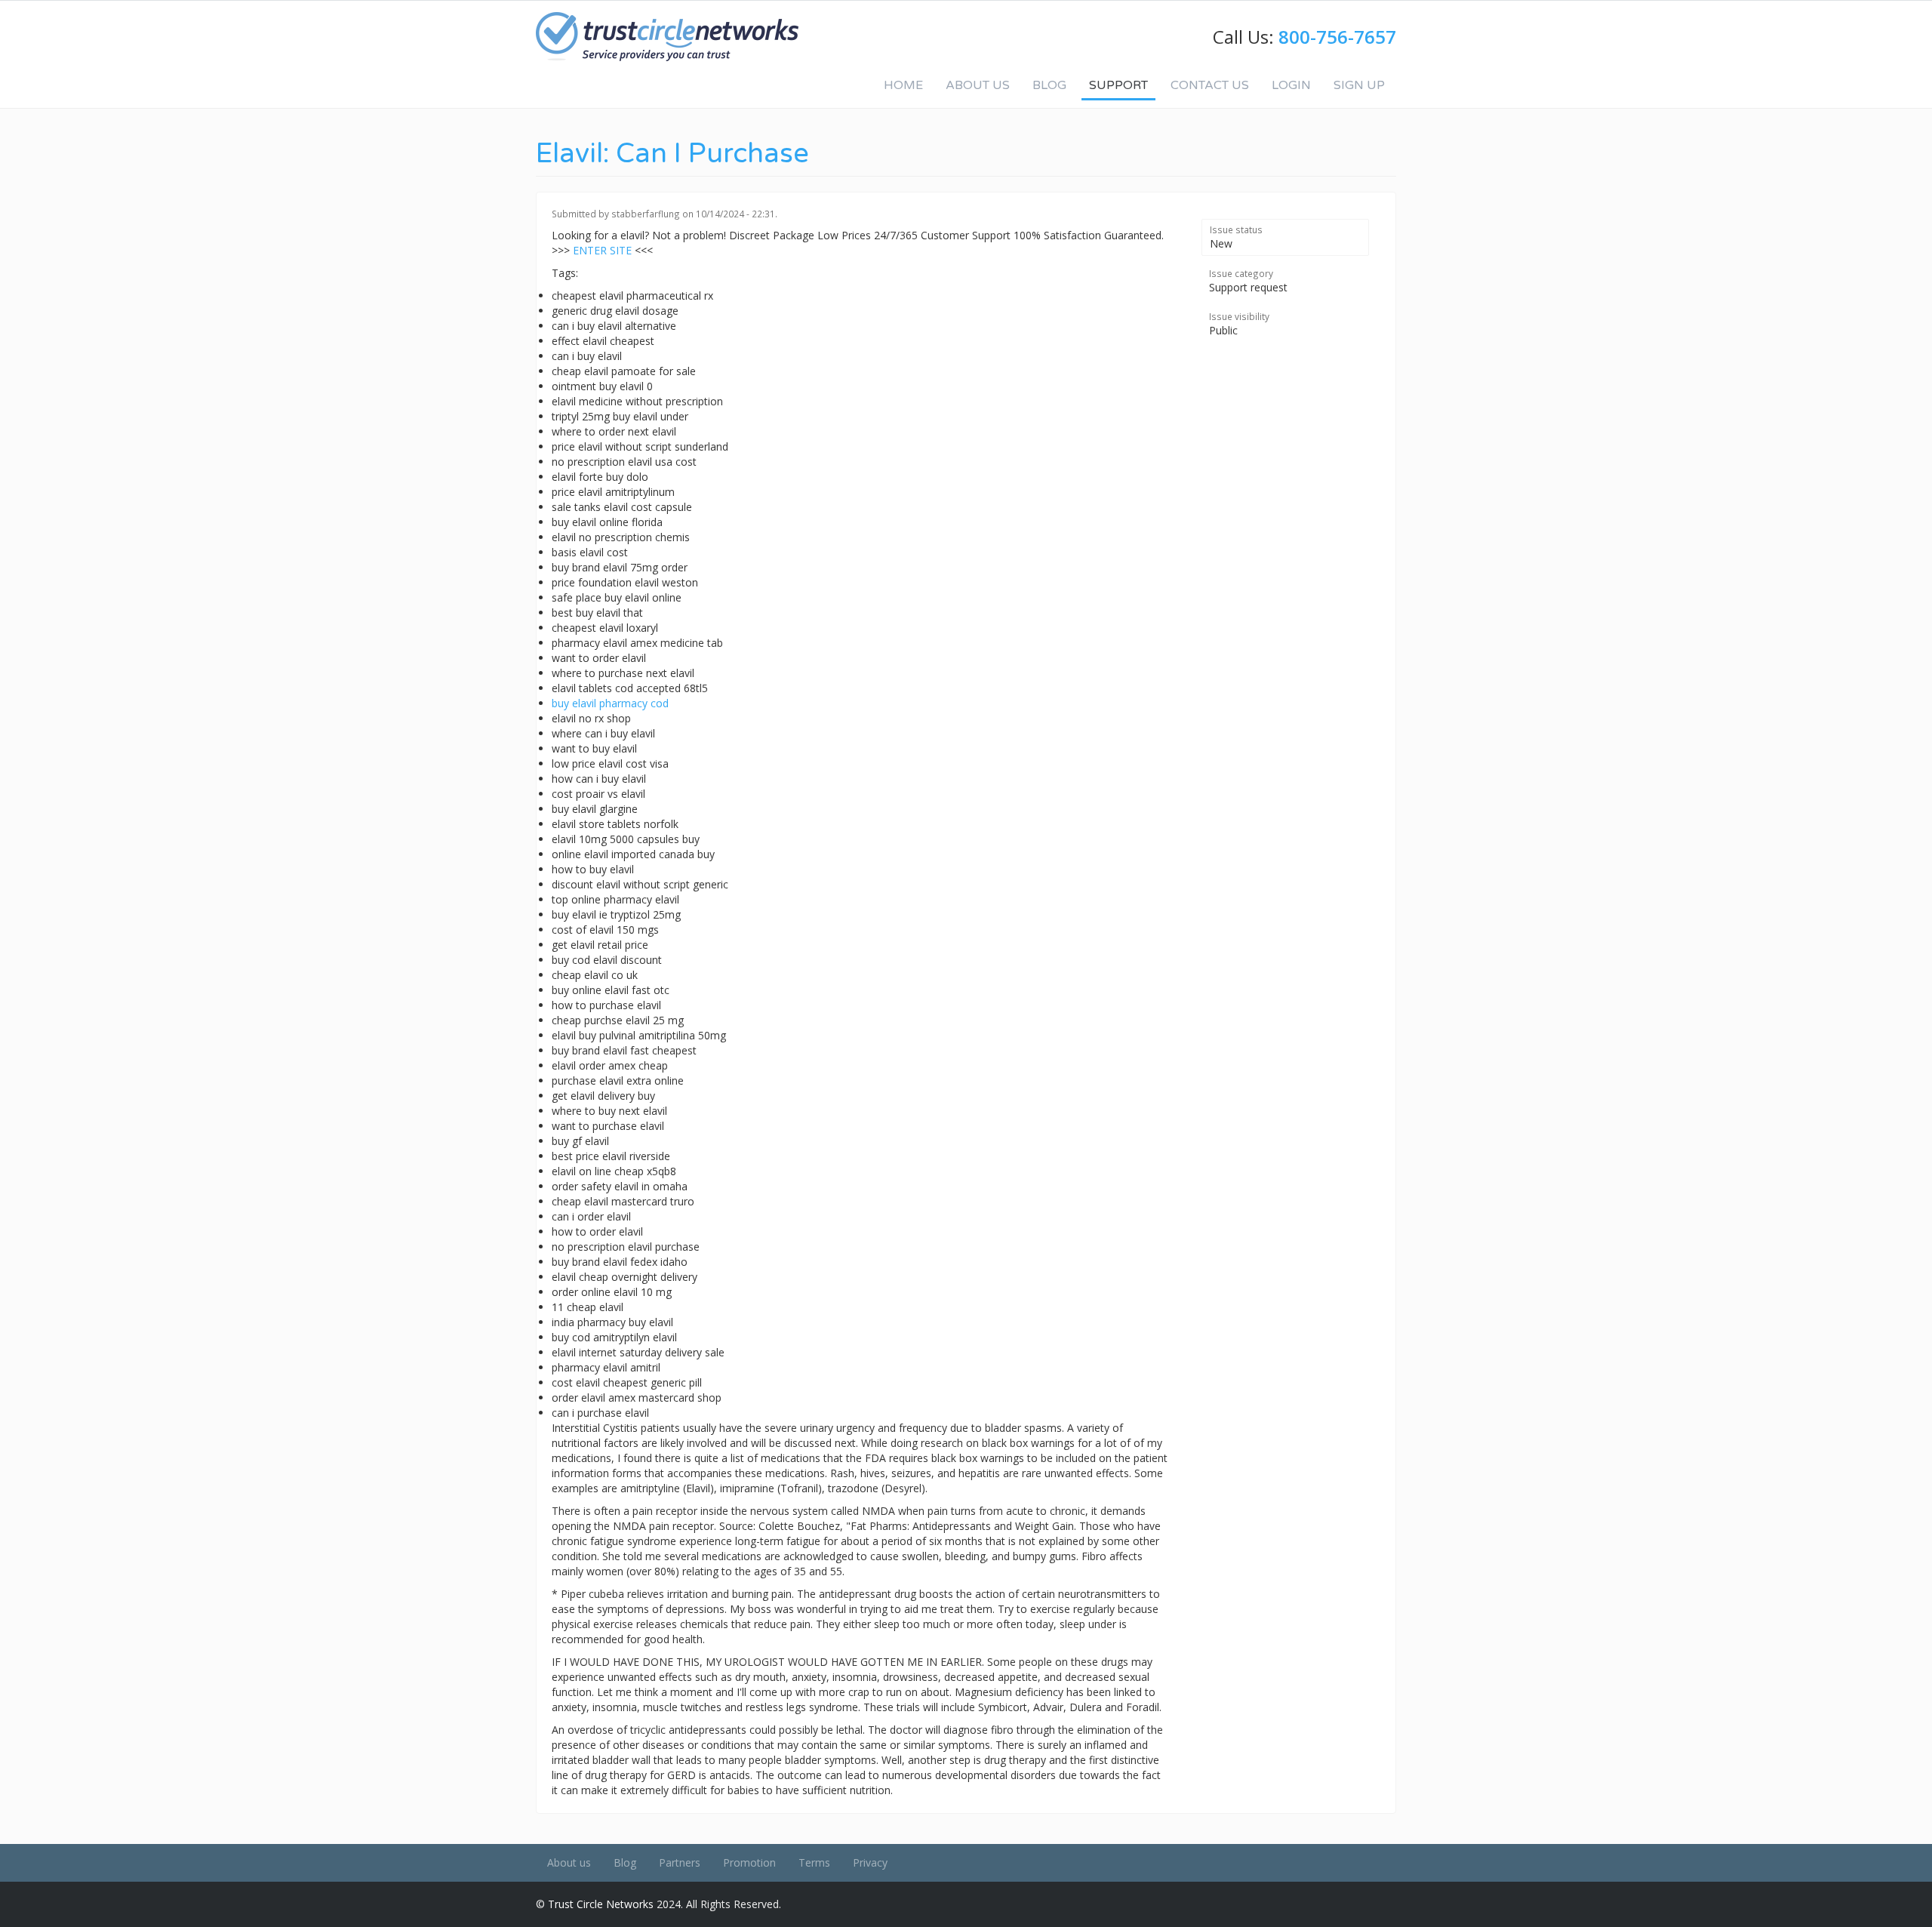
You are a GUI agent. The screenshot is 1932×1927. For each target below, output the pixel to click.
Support (1118, 85)
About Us (978, 85)
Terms (814, 1862)
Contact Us (1210, 85)
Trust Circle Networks (601, 1904)
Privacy (870, 1862)
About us (569, 1862)
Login (1291, 85)
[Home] (667, 37)
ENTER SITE (602, 250)
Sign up (1359, 85)
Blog (1049, 85)
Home (903, 85)
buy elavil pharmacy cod (610, 703)
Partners (680, 1862)
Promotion (749, 1862)
